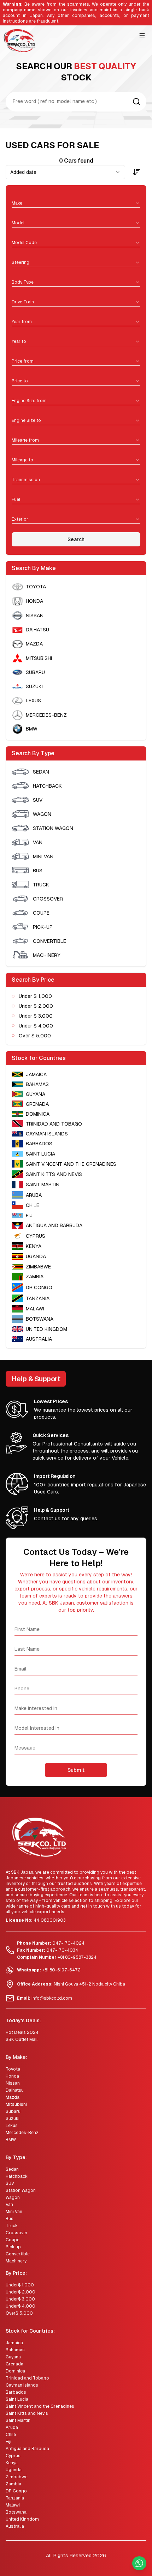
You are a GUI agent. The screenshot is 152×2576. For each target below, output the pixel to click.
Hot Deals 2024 (22, 2032)
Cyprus (13, 2456)
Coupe (13, 2240)
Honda (12, 2076)
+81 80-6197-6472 (61, 1970)
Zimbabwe (17, 2477)
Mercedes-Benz (22, 2133)
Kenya (12, 2463)
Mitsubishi (16, 2104)
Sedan (12, 2169)
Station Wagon (21, 2190)
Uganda (14, 2470)
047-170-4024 (68, 1943)
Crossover (17, 2233)
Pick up (13, 2247)
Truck (12, 2226)
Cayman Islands (22, 2385)
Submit (76, 1770)
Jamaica (14, 2343)
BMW (11, 2140)
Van (9, 2205)
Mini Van (14, 2212)
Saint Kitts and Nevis (27, 2413)
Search (76, 539)
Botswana (16, 2512)
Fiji (8, 2442)
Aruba (12, 2427)
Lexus (12, 2126)
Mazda (13, 2097)
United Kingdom (22, 2519)
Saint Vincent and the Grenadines (40, 2406)
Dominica (15, 2371)
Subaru (13, 2111)
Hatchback (17, 2176)
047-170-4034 (62, 1950)
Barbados (16, 2392)
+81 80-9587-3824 (77, 1957)
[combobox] (76, 201)
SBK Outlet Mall (22, 2039)
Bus (10, 2219)
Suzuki (13, 2119)
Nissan (13, 2083)
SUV (10, 2183)
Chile (11, 2435)
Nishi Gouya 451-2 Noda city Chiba (89, 1984)
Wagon (13, 2198)
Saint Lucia (17, 2399)
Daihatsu (15, 2090)
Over (19, 2313)
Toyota (13, 2069)
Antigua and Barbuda (27, 2449)
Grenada (14, 2364)
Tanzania (15, 2498)
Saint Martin (18, 2420)
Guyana (13, 2357)
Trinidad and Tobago (27, 2378)
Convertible (18, 2254)
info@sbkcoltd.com (52, 1998)
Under (20, 2285)
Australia (15, 2526)
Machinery (16, 2261)
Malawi (13, 2505)
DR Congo (16, 2491)
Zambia (13, 2484)
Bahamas (15, 2350)
